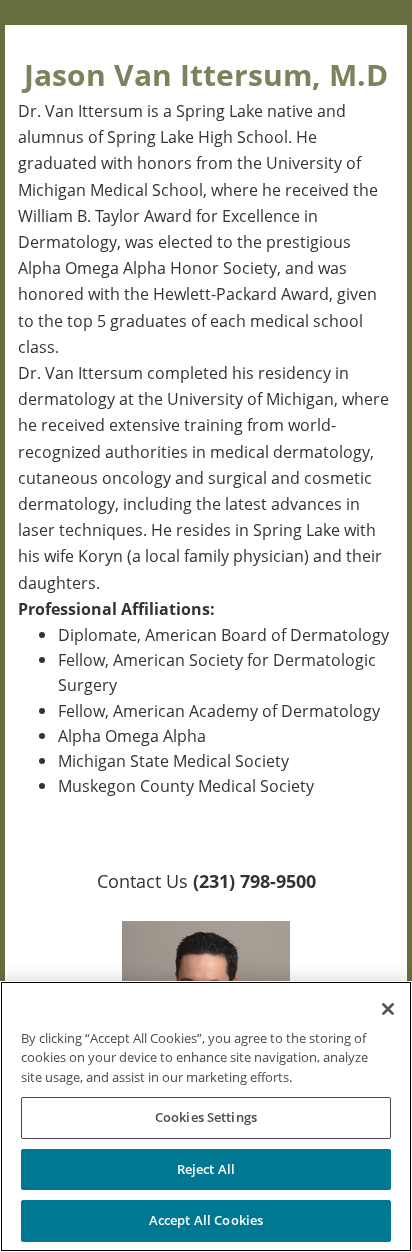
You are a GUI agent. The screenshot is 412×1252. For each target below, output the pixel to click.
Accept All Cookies (206, 1220)
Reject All (206, 1169)
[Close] (388, 1009)
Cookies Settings (206, 1117)
